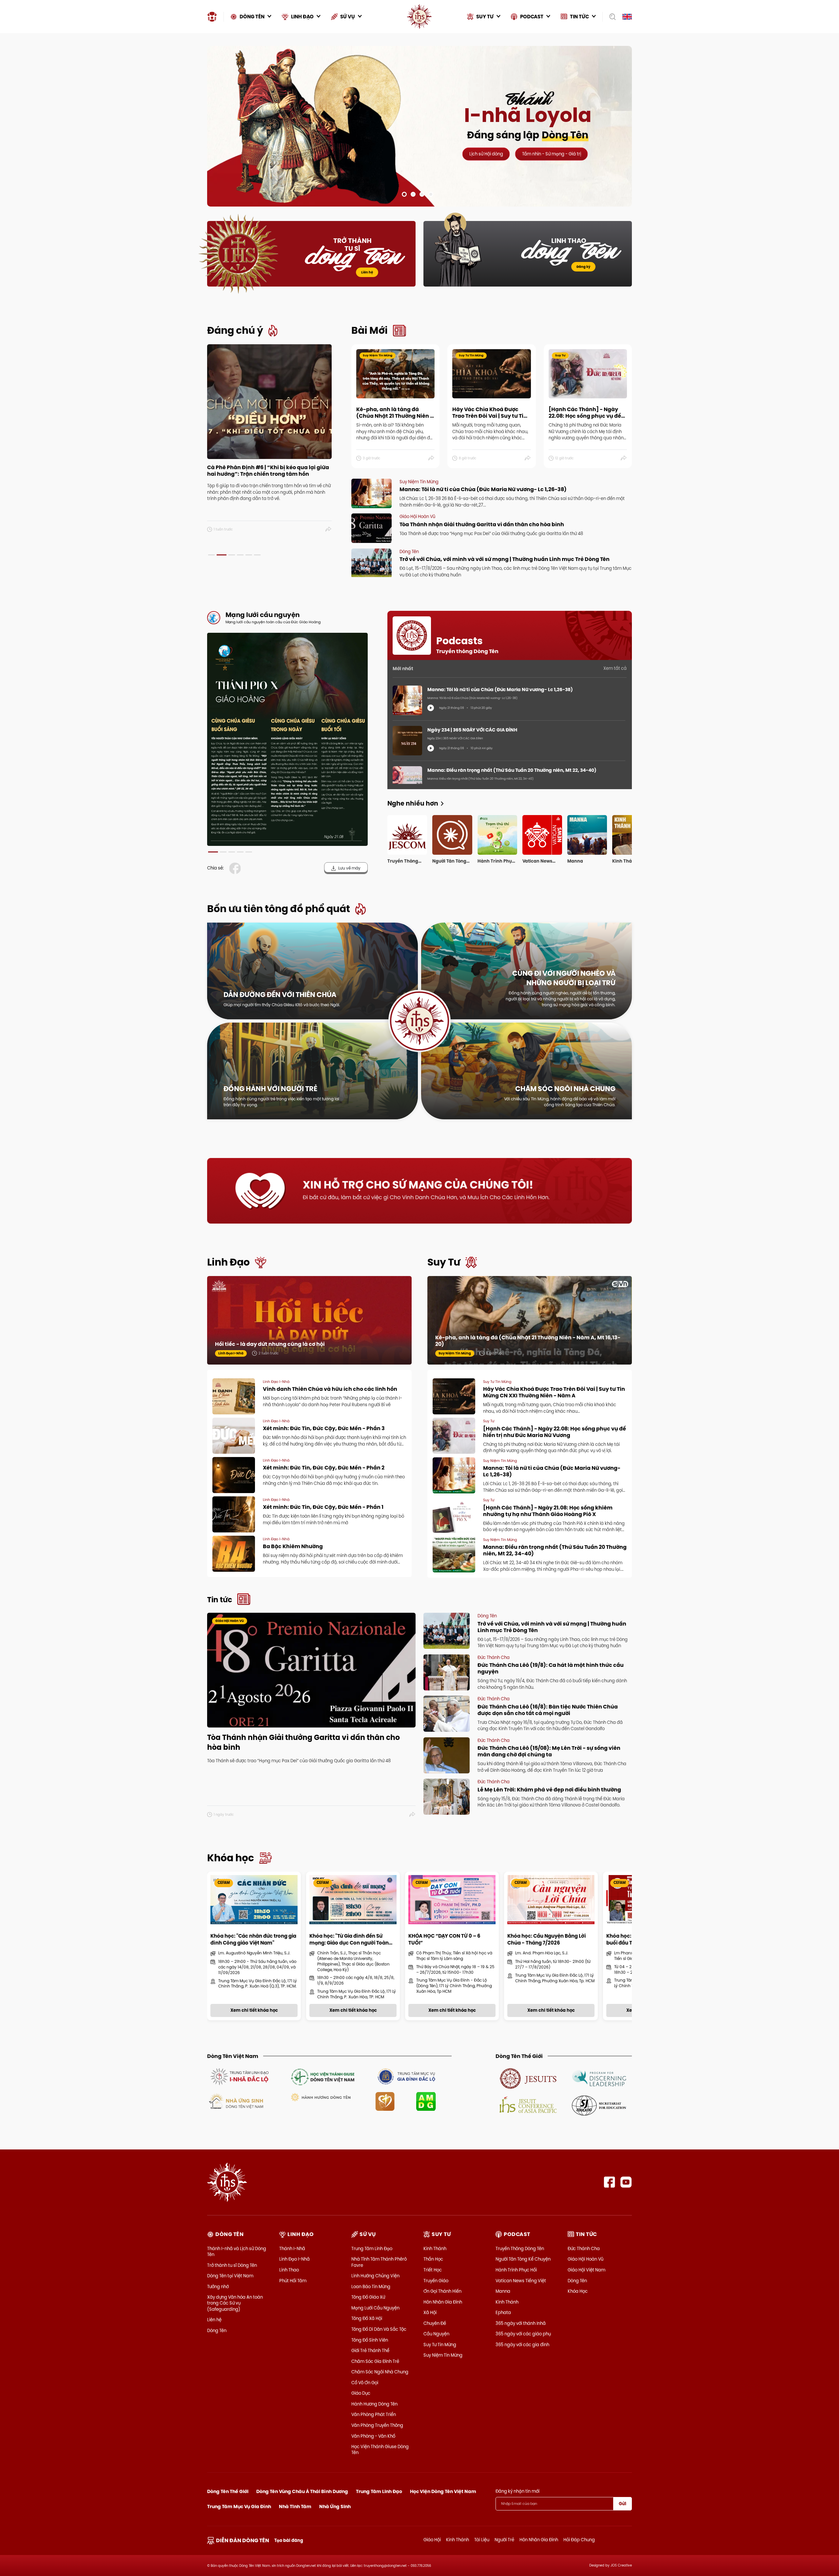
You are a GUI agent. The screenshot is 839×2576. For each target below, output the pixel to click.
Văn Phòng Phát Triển (374, 2414)
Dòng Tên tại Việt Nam (230, 2276)
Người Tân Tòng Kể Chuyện (523, 2259)
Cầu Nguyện (436, 2334)
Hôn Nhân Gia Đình (443, 2302)
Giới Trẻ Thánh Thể (370, 2350)
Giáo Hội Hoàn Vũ (585, 2259)
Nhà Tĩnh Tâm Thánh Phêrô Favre (379, 2262)
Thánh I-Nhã (292, 2248)
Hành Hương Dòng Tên (374, 2404)
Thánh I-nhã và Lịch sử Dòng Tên (237, 2251)
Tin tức (220, 1600)
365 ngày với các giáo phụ (523, 2334)
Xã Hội (430, 2312)
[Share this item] (329, 529)
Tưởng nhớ (218, 2286)
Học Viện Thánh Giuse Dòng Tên (380, 2449)
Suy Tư (444, 1262)
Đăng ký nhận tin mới (517, 2491)
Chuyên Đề (435, 2323)
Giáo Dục (361, 2393)
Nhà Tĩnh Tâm (295, 2506)
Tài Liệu (482, 2540)
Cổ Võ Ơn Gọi (365, 2383)
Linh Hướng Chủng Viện (375, 2276)
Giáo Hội (432, 2540)
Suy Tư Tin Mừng (440, 2345)
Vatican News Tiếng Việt (521, 2281)
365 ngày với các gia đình (522, 2345)
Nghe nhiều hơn (413, 803)
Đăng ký (583, 267)
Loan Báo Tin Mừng (371, 2286)
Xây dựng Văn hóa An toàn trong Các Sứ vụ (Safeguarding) (235, 2303)
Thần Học (433, 2259)
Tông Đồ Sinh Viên (370, 2340)
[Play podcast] (431, 708)
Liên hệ (367, 272)
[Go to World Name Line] (528, 2078)
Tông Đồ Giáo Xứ (368, 2297)
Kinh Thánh (435, 2248)
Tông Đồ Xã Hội (367, 2318)
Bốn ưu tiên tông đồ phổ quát (279, 909)
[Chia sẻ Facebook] (236, 868)
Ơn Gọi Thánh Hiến (442, 2291)
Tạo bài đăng (289, 2540)
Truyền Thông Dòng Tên (520, 2248)
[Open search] (610, 17)
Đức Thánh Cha (584, 2248)
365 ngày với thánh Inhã (521, 2323)
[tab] (211, 555)
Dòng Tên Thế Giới (228, 2491)
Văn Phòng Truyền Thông (377, 2425)
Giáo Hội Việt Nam (586, 2270)
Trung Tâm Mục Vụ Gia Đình (239, 2506)
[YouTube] (626, 2182)
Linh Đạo (228, 1262)
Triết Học (433, 2270)
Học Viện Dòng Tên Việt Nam (443, 2491)
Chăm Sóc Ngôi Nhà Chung (380, 2372)
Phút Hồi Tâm (293, 2281)
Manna (503, 2291)
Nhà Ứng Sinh (335, 2506)
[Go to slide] (404, 194)
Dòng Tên (217, 2330)
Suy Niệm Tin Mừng (443, 2355)
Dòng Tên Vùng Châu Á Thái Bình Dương (302, 2491)
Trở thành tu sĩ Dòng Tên (232, 2265)
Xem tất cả (615, 668)
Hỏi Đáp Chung (579, 2540)
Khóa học (231, 1858)
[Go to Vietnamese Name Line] (239, 2076)
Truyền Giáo (436, 2281)
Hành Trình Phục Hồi (516, 2270)
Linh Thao (289, 2270)
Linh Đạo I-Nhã (294, 2259)
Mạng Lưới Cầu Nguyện (375, 2308)
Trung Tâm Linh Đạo (372, 2248)
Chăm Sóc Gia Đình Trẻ (375, 2361)
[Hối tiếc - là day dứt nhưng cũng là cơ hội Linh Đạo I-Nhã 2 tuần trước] (309, 1327)
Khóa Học (578, 2291)
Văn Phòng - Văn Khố (373, 2436)
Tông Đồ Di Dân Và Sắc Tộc (379, 2329)
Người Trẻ (504, 2540)
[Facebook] (609, 2182)
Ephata (503, 2312)
